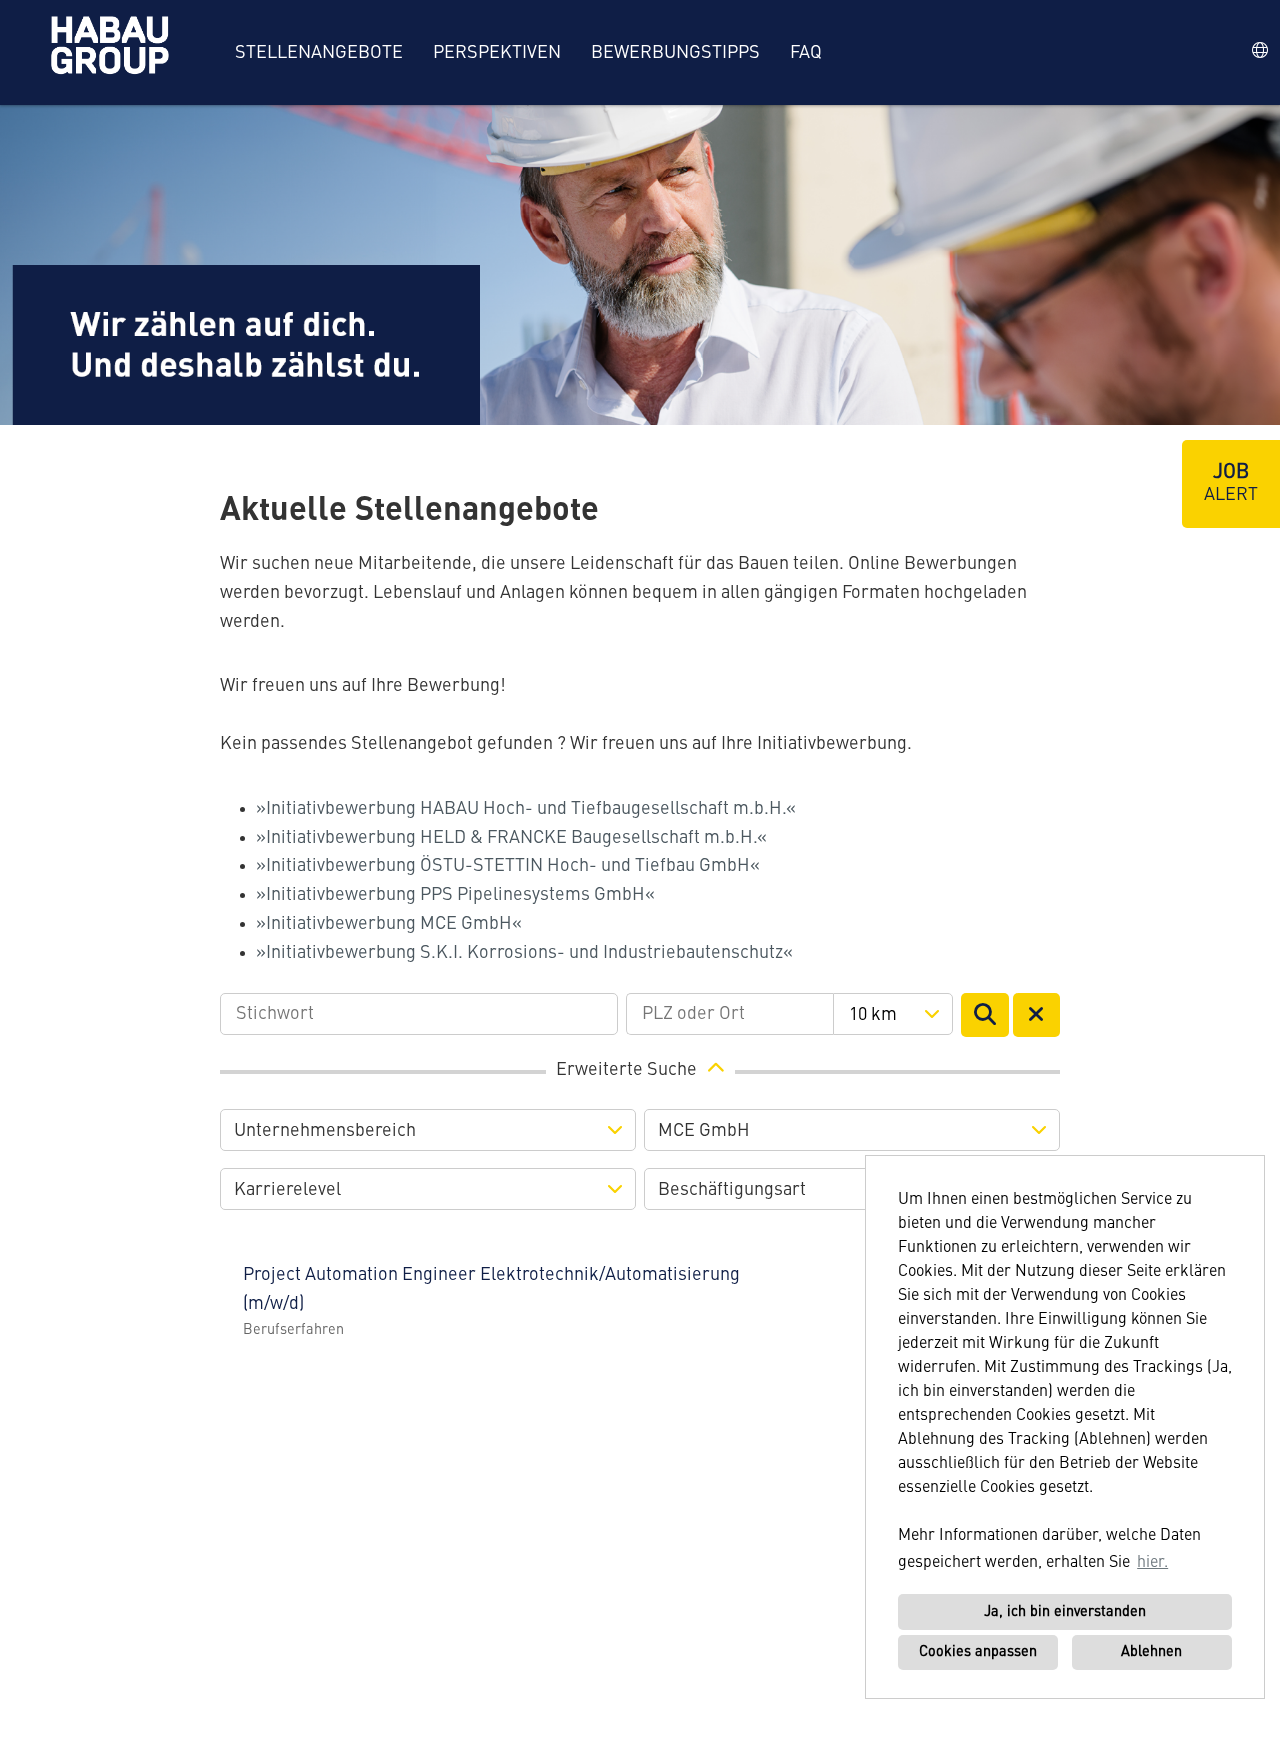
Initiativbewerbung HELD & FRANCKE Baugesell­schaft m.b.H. (511, 838)
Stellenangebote (319, 53)
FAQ (806, 53)
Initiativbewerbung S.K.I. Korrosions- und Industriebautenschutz (524, 953)
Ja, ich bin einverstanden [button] (1065, 1612)
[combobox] (892, 1014)
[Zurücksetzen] (1037, 1015)
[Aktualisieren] (985, 1015)
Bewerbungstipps (675, 53)
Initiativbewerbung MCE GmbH (389, 924)
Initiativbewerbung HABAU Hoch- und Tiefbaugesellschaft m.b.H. (526, 809)
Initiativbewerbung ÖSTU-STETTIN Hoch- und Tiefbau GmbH (508, 866)
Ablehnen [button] (1151, 1652)
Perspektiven (497, 53)
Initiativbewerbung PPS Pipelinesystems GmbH (455, 895)
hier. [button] (1152, 1563)
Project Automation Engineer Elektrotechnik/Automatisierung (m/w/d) (491, 1289)
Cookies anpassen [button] (978, 1652)
